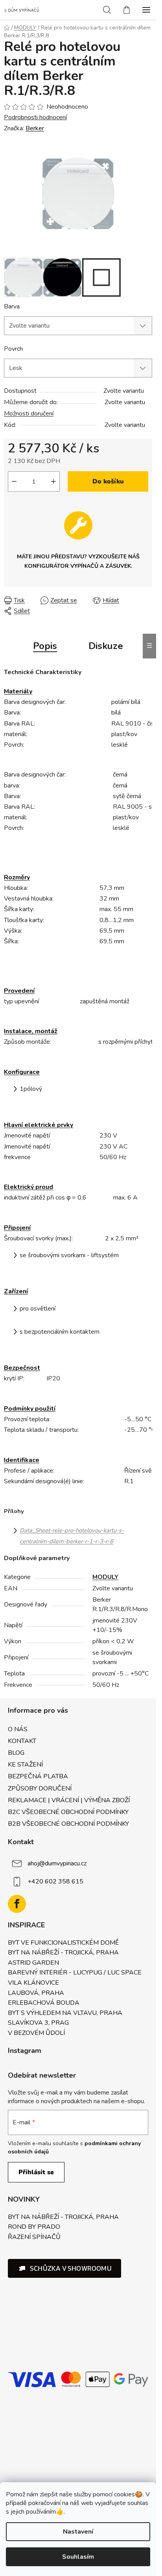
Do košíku (108, 481)
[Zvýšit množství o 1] (53, 481)
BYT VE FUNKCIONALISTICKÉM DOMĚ (63, 1943)
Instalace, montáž (31, 1031)
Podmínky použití (30, 1409)
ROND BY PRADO (34, 2227)
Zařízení (16, 1291)
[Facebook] (17, 1904)
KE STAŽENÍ (25, 1765)
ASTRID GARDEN (33, 1963)
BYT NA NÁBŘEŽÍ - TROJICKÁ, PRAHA (63, 1953)
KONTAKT (22, 1741)
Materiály (18, 691)
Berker (35, 128)
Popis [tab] (45, 646)
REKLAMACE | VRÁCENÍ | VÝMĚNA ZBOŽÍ (69, 1800)
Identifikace (22, 1460)
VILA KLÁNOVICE (33, 1983)
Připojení (17, 1228)
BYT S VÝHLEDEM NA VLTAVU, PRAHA (65, 2013)
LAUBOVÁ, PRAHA (36, 1993)
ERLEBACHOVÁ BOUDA (44, 2003)
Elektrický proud (29, 1187)
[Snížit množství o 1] (14, 481)
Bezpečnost (22, 1368)
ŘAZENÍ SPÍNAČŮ (34, 2237)
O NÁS (18, 1729)
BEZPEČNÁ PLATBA (38, 1776)
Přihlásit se (36, 2172)
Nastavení (78, 2532)
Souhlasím (78, 2557)
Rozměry (17, 877)
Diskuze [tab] (106, 646)
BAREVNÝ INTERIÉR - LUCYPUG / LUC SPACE (75, 1973)
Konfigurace (22, 1072)
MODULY (105, 1577)
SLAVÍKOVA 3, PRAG (38, 2023)
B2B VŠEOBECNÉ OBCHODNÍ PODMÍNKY (68, 1824)
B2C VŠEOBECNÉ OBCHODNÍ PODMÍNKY (68, 1812)
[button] (64, 2268)
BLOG (16, 1753)
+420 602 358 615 (55, 1881)
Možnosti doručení (29, 414)
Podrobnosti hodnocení (35, 117)
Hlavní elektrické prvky (39, 1125)
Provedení (19, 991)
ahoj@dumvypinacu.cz (57, 1863)
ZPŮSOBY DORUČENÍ (40, 1788)
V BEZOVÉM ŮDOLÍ (36, 2033)
